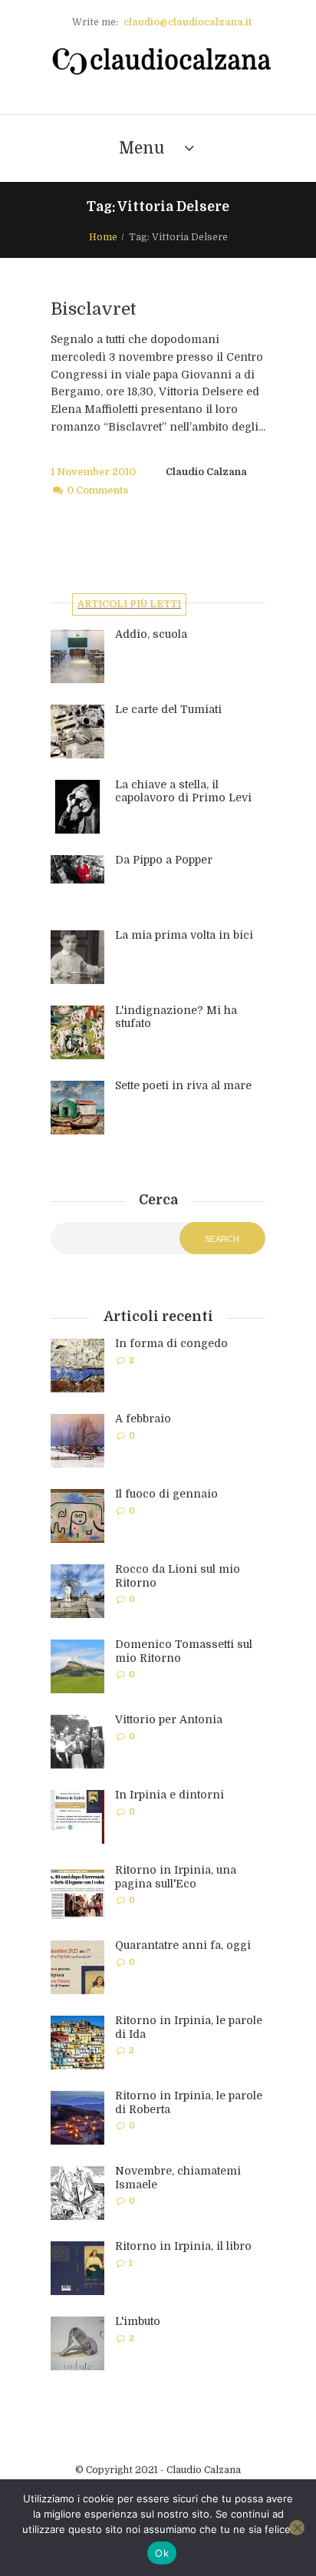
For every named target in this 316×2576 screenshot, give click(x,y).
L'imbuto (138, 2321)
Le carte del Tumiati (168, 709)
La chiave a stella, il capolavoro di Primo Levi (183, 791)
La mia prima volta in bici (184, 935)
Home (103, 237)
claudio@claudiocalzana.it (188, 22)
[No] (297, 2528)
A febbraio (143, 1418)
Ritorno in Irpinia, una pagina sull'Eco (176, 1877)
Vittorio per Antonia (169, 1719)
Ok (162, 2553)
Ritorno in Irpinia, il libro (183, 2246)
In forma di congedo (171, 1343)
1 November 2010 (93, 472)
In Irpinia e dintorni (170, 1795)
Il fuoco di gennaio (166, 1494)
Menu (142, 148)
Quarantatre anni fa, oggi (183, 1945)
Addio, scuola (151, 634)
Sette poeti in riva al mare (183, 1085)
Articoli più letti (129, 604)
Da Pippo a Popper (164, 860)
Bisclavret (94, 309)
